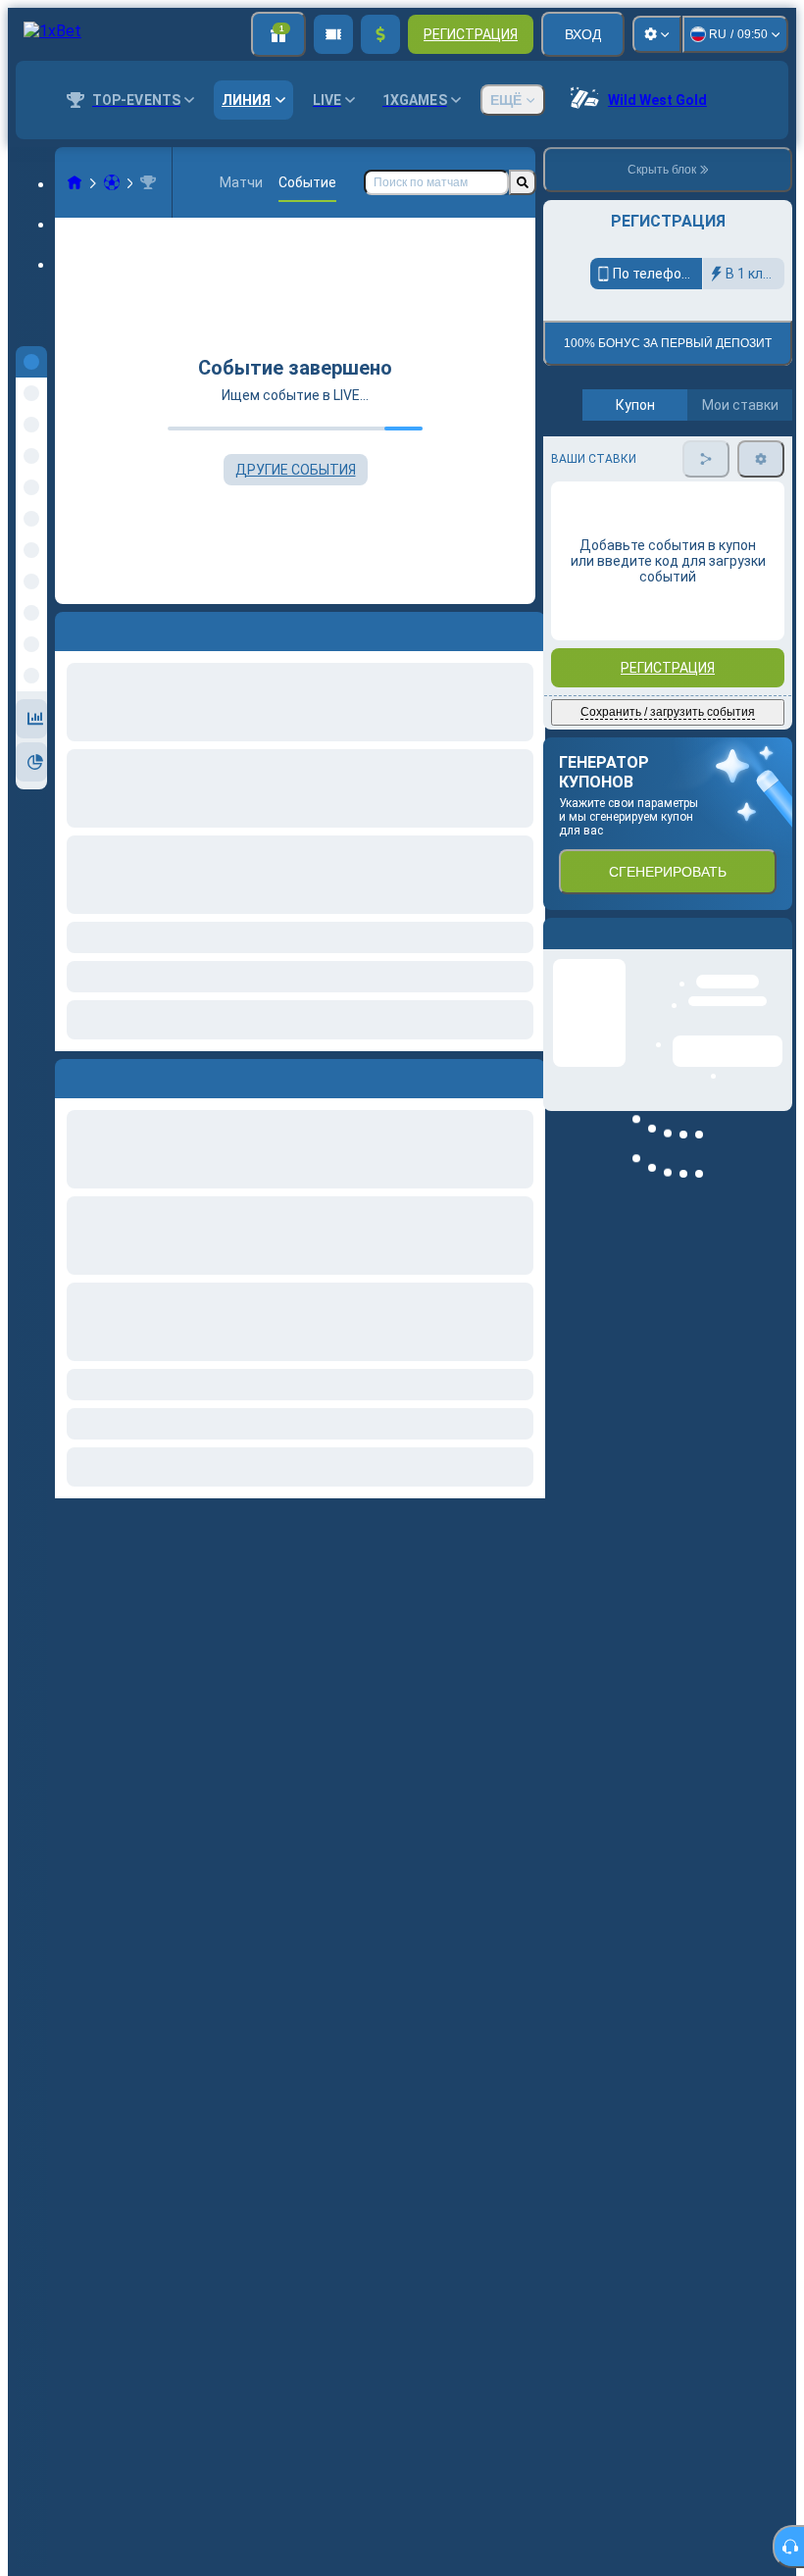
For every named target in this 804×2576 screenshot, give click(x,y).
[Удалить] (526, 1075)
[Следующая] (115, 1075)
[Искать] (523, 182)
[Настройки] (657, 34)
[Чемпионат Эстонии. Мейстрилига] (148, 182)
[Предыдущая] (71, 1075)
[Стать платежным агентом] (333, 34)
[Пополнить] (380, 34)
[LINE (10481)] (75, 182)
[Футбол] (112, 182)
